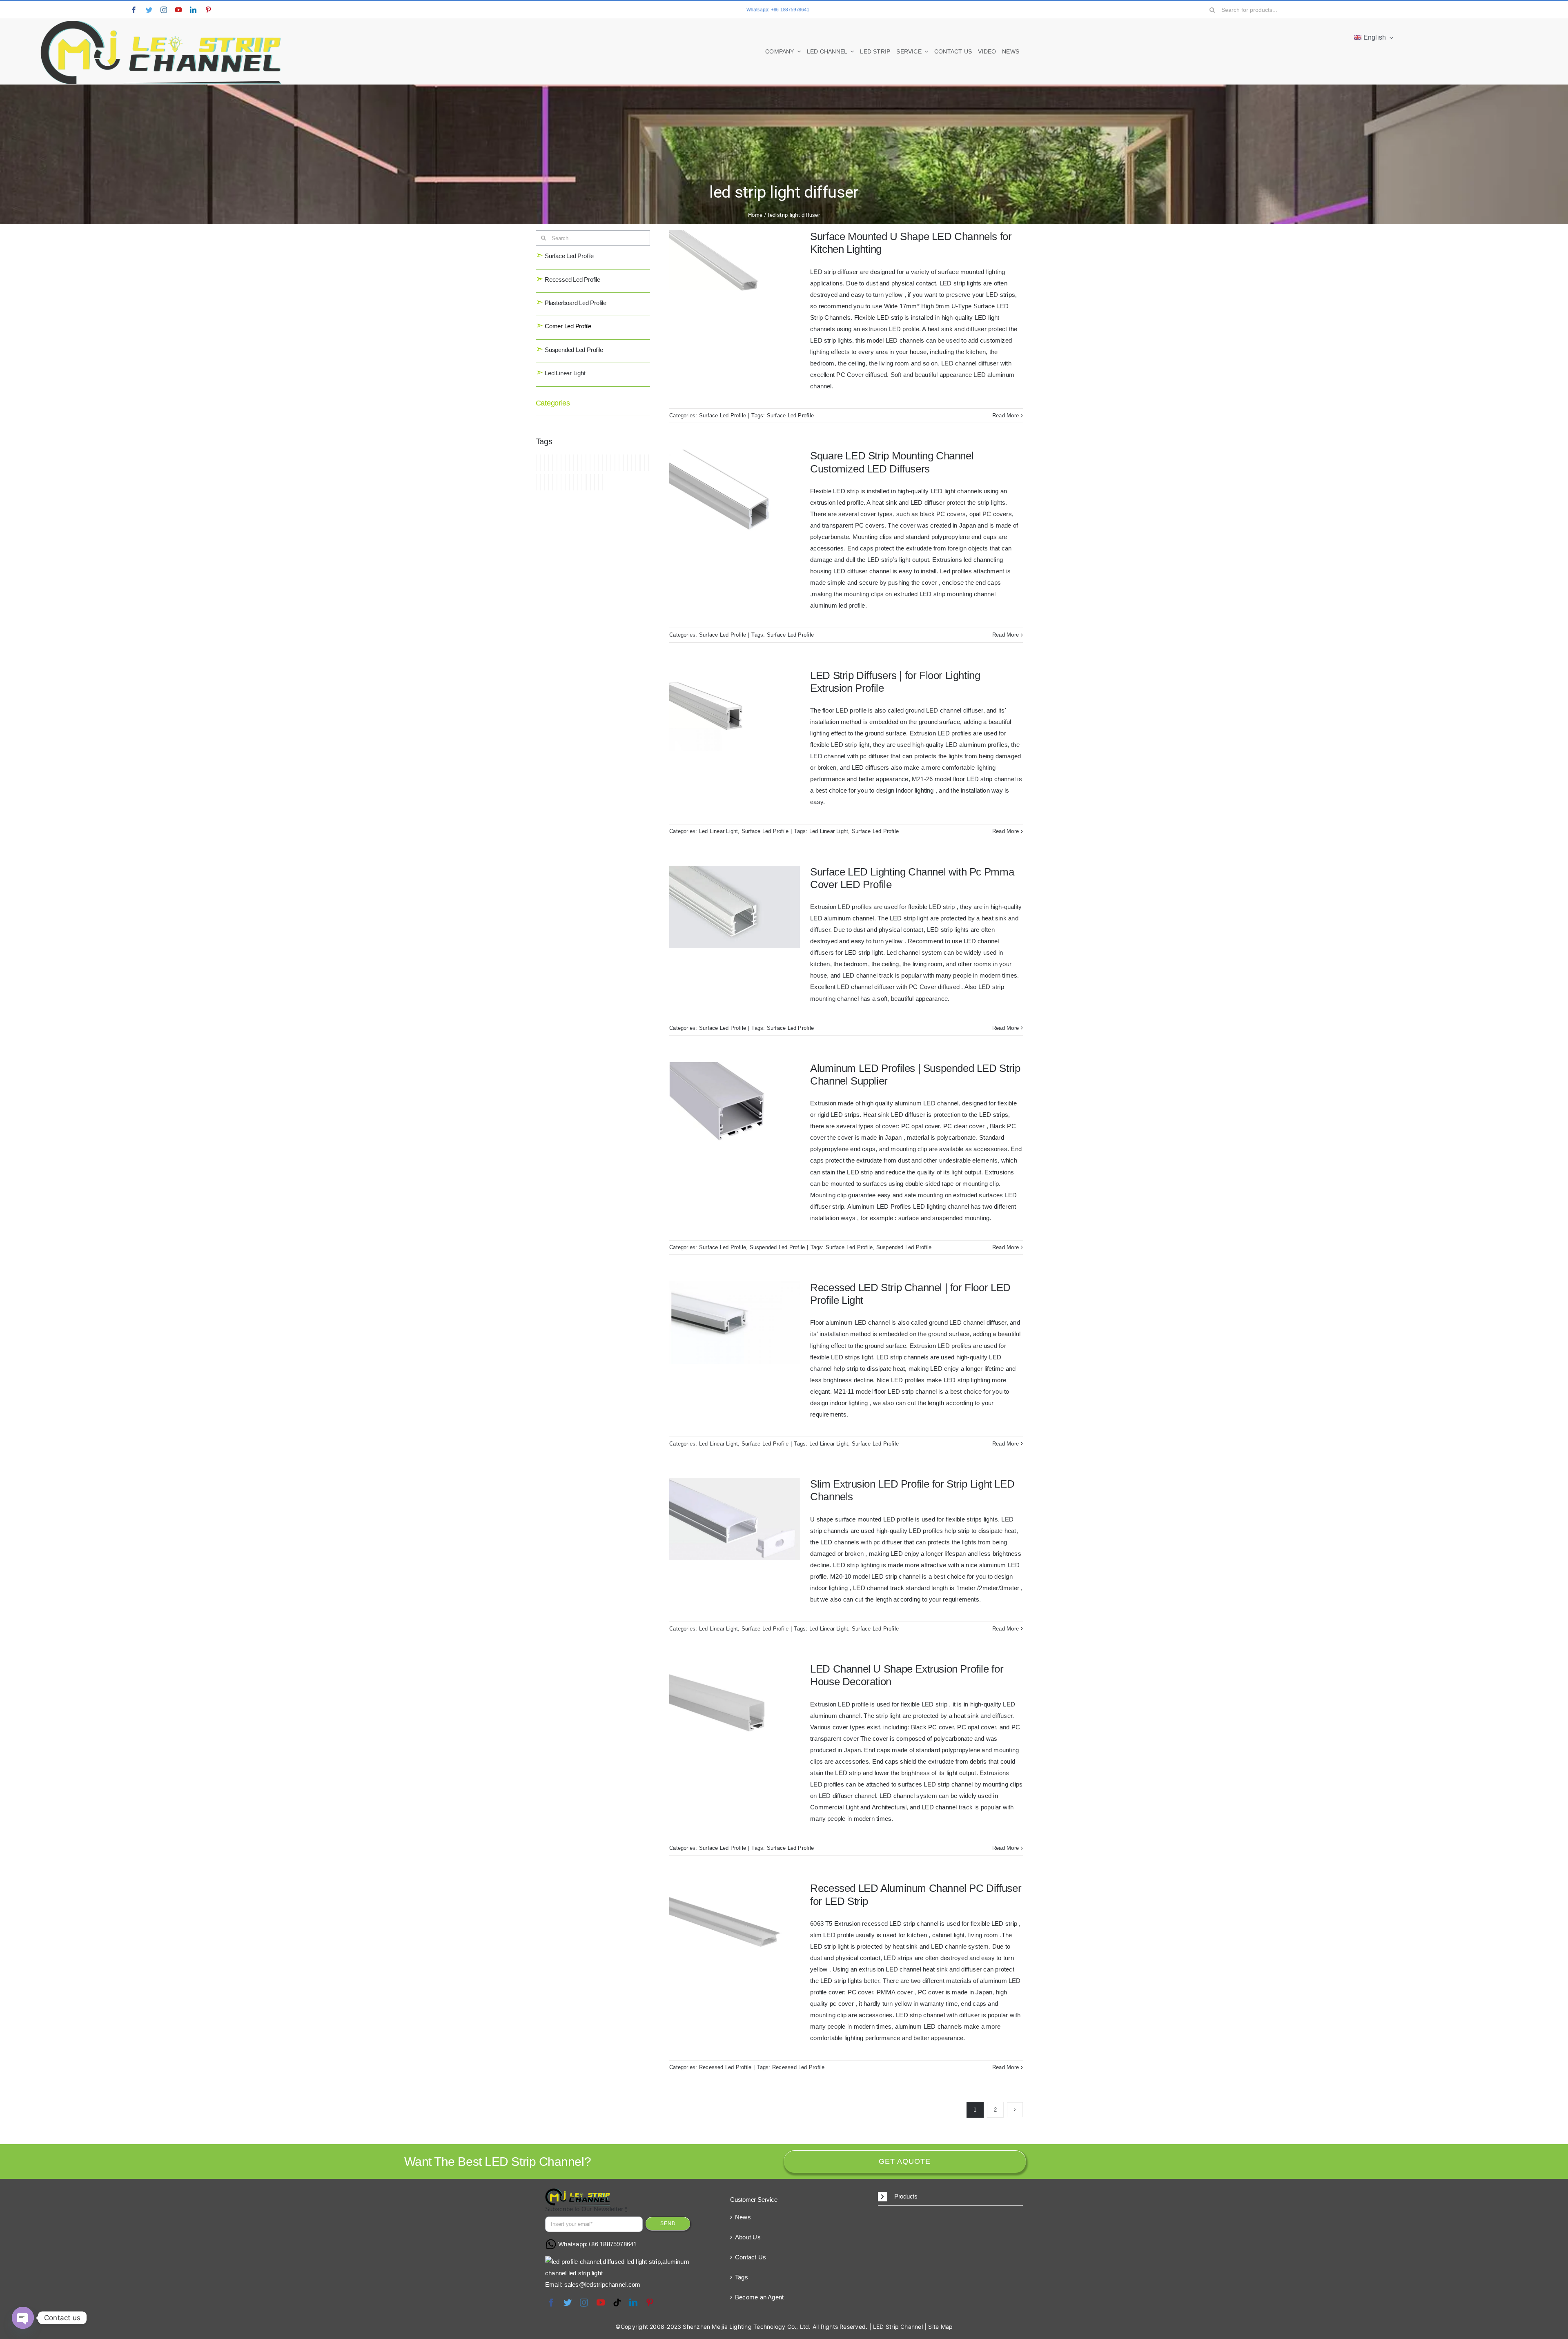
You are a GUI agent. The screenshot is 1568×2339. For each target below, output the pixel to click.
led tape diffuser (586, 482)
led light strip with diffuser (648, 463)
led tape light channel (590, 482)
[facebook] (134, 10)
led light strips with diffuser (644, 463)
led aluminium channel (548, 463)
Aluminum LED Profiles (544, 463)
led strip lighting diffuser (574, 482)
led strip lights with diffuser (578, 482)
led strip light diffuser (569, 482)
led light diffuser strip (615, 463)
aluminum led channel (536, 463)
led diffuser (577, 463)
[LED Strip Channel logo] (161, 21)
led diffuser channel (582, 463)
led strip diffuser (557, 482)
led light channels (602, 463)
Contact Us (751, 2257)
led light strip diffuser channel (640, 463)
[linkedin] (193, 10)
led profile (540, 482)
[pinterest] (208, 10)
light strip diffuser (599, 482)
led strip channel (544, 482)
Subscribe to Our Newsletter (586, 2209)
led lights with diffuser (536, 482)
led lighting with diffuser (623, 463)
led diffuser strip (590, 463)
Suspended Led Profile (569, 350)
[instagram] (164, 10)
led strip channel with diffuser (548, 482)
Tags (742, 2277)
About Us (748, 2237)
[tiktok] (617, 2303)
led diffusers (586, 463)
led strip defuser (552, 482)
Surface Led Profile (565, 256)
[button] (950, 2197)
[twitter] (149, 10)
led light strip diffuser (636, 463)
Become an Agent (759, 2297)
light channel (595, 482)
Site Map (940, 2327)
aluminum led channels (540, 463)
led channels (573, 463)
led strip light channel (565, 482)
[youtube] (178, 10)
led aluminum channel (557, 463)
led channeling (569, 463)
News (743, 2217)
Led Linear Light (561, 373)
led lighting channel (619, 463)
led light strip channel (632, 463)
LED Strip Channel (898, 2327)
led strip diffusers (561, 482)
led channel (561, 463)
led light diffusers (611, 463)
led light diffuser (607, 463)
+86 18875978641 (612, 2244)
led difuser (594, 463)
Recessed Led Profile (568, 280)
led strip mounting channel (582, 482)
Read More (1006, 415)
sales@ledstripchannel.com (602, 2284)
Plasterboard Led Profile (571, 303)
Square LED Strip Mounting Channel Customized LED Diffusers (892, 462)
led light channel (598, 463)
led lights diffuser (628, 463)
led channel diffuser (565, 463)
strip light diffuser (603, 482)
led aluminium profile (552, 463)
